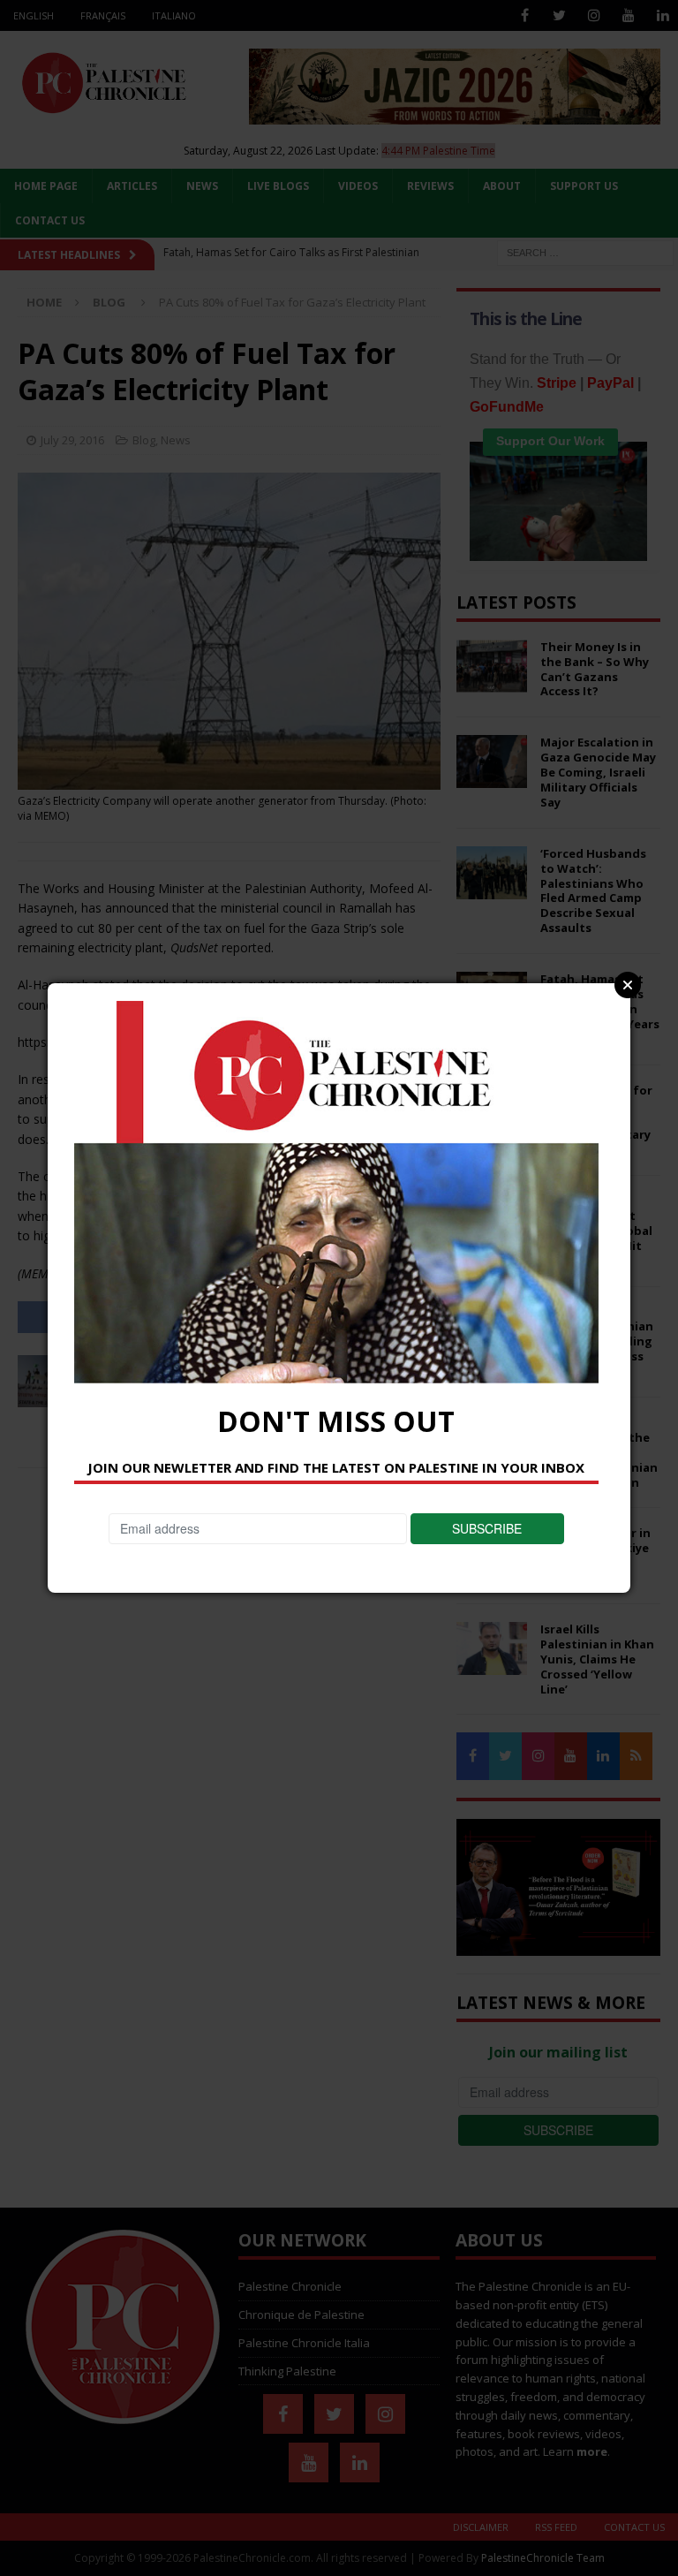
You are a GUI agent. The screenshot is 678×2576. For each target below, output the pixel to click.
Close (628, 985)
